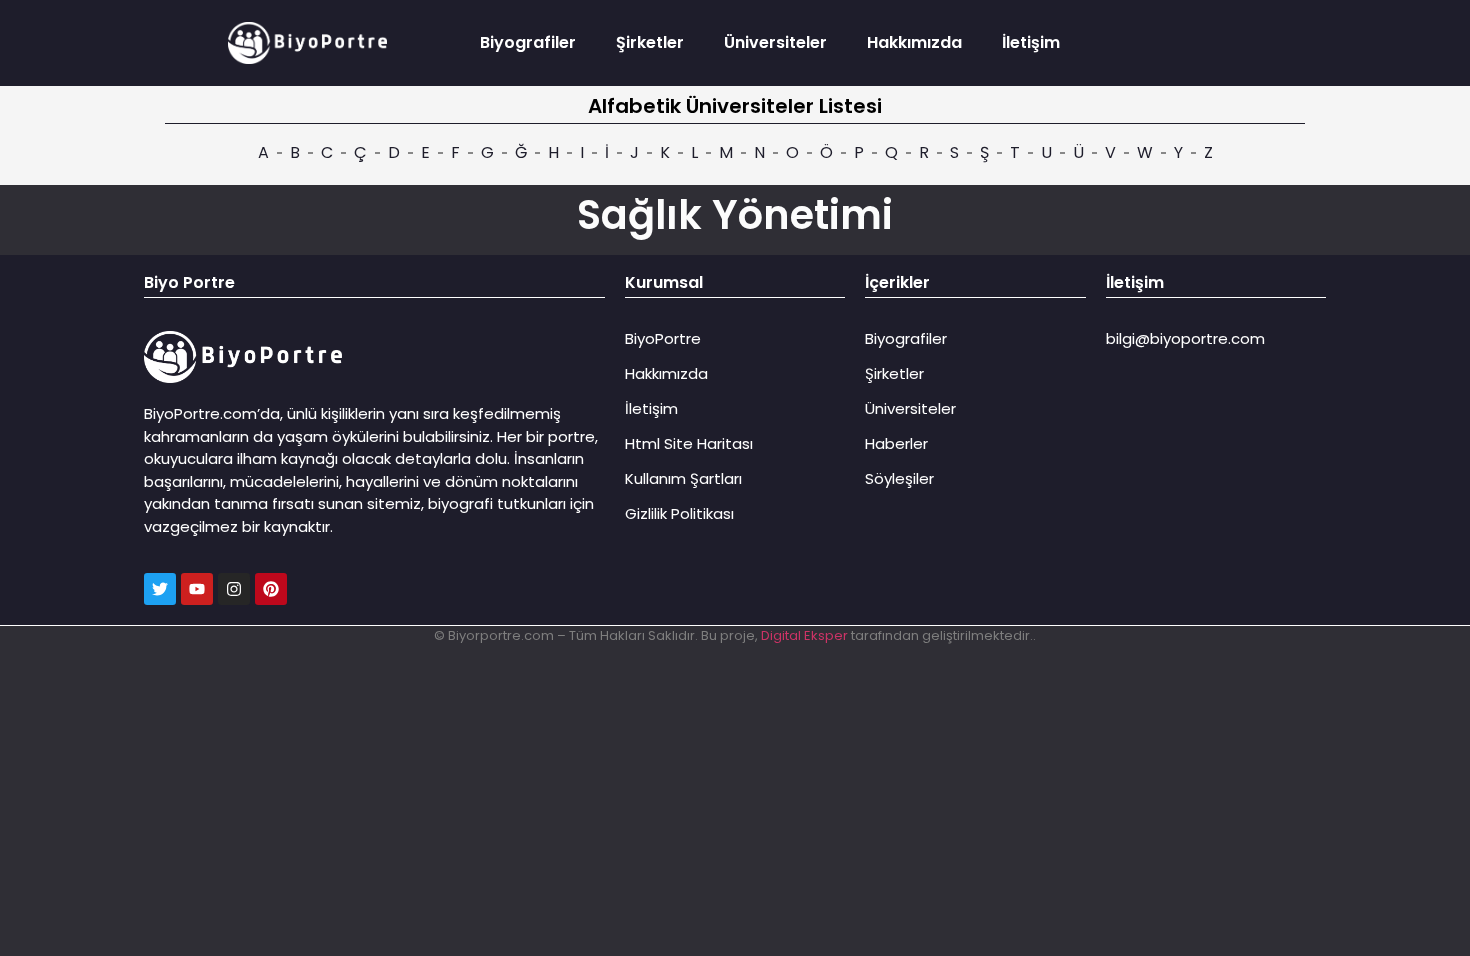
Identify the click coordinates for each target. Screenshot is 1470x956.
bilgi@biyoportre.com (1185, 338)
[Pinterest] (271, 589)
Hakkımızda (914, 42)
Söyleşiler (899, 478)
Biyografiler (528, 42)
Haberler (896, 443)
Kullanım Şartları (683, 478)
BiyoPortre (663, 338)
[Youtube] (197, 589)
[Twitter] (160, 589)
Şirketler (650, 42)
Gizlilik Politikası (679, 513)
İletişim (1031, 42)
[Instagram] (234, 589)
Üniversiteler (775, 42)
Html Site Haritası (689, 443)
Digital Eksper (804, 635)
